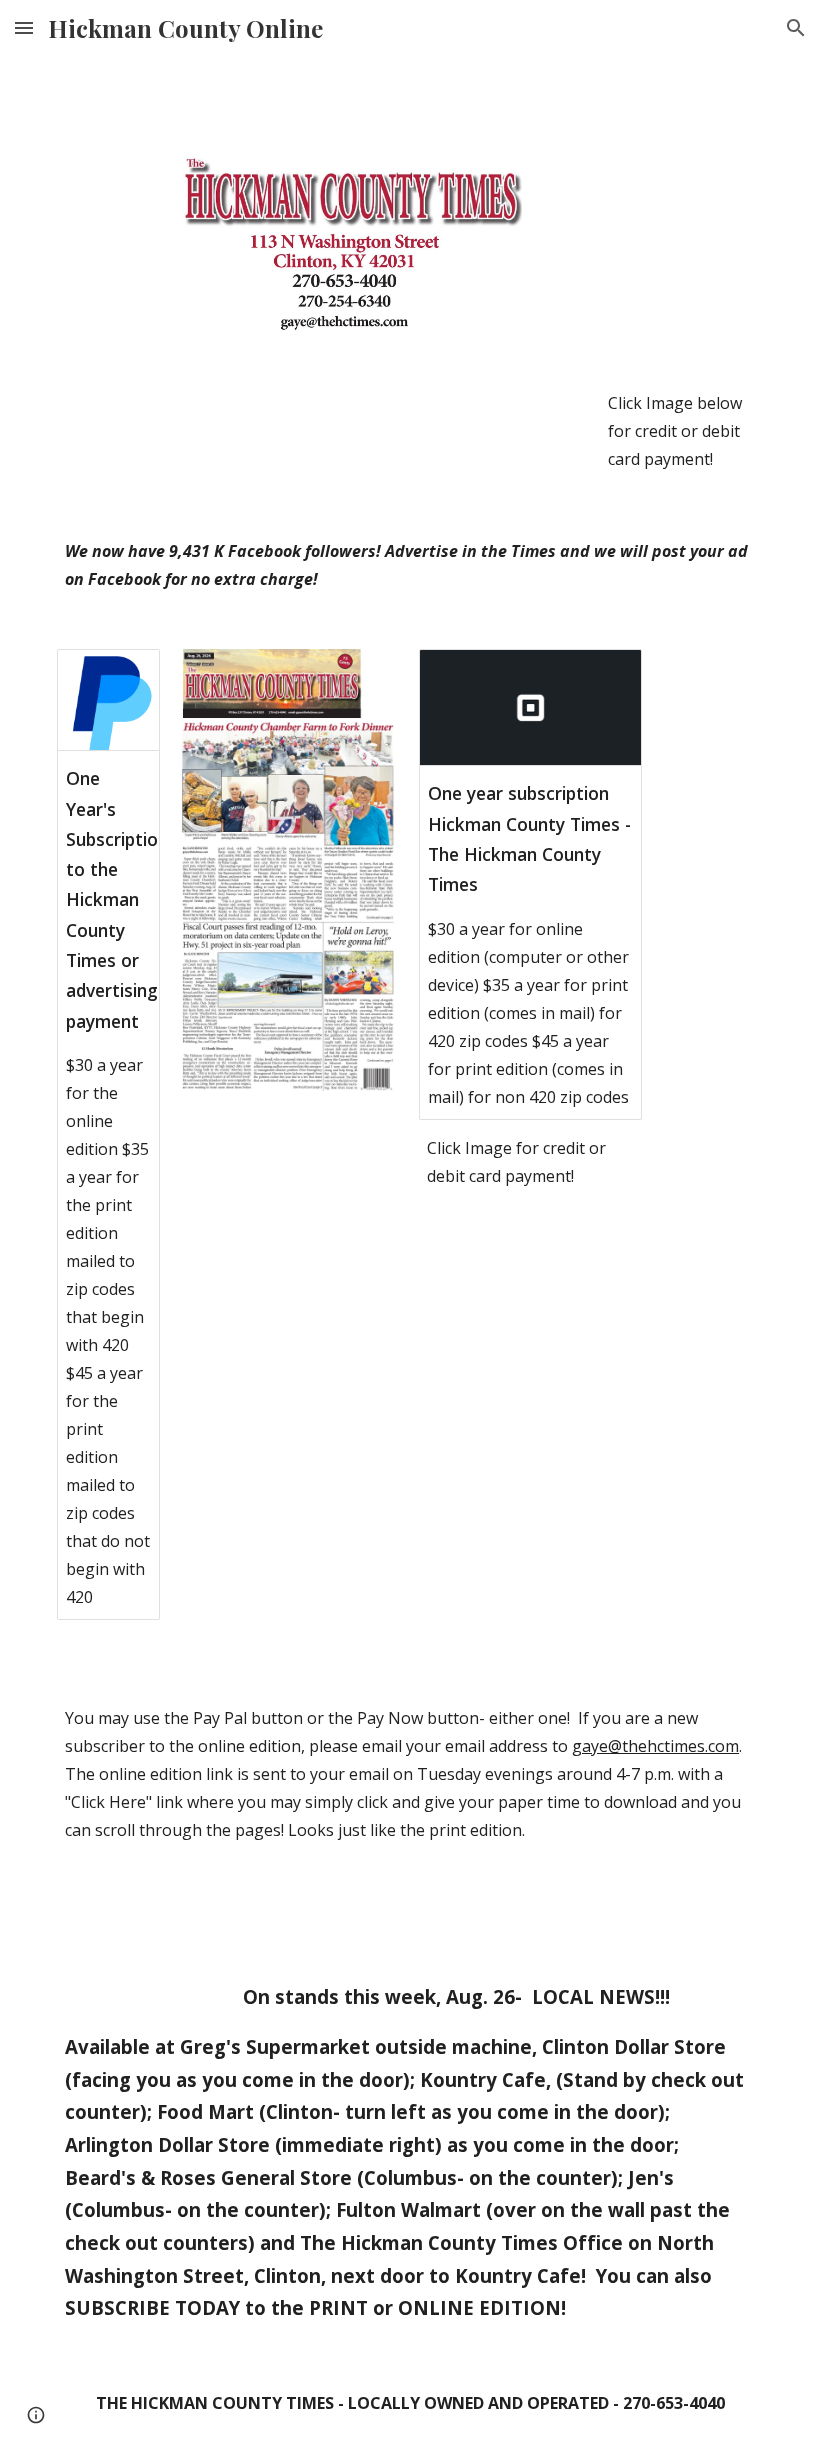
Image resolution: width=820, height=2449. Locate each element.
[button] (24, 27)
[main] (681, 431)
